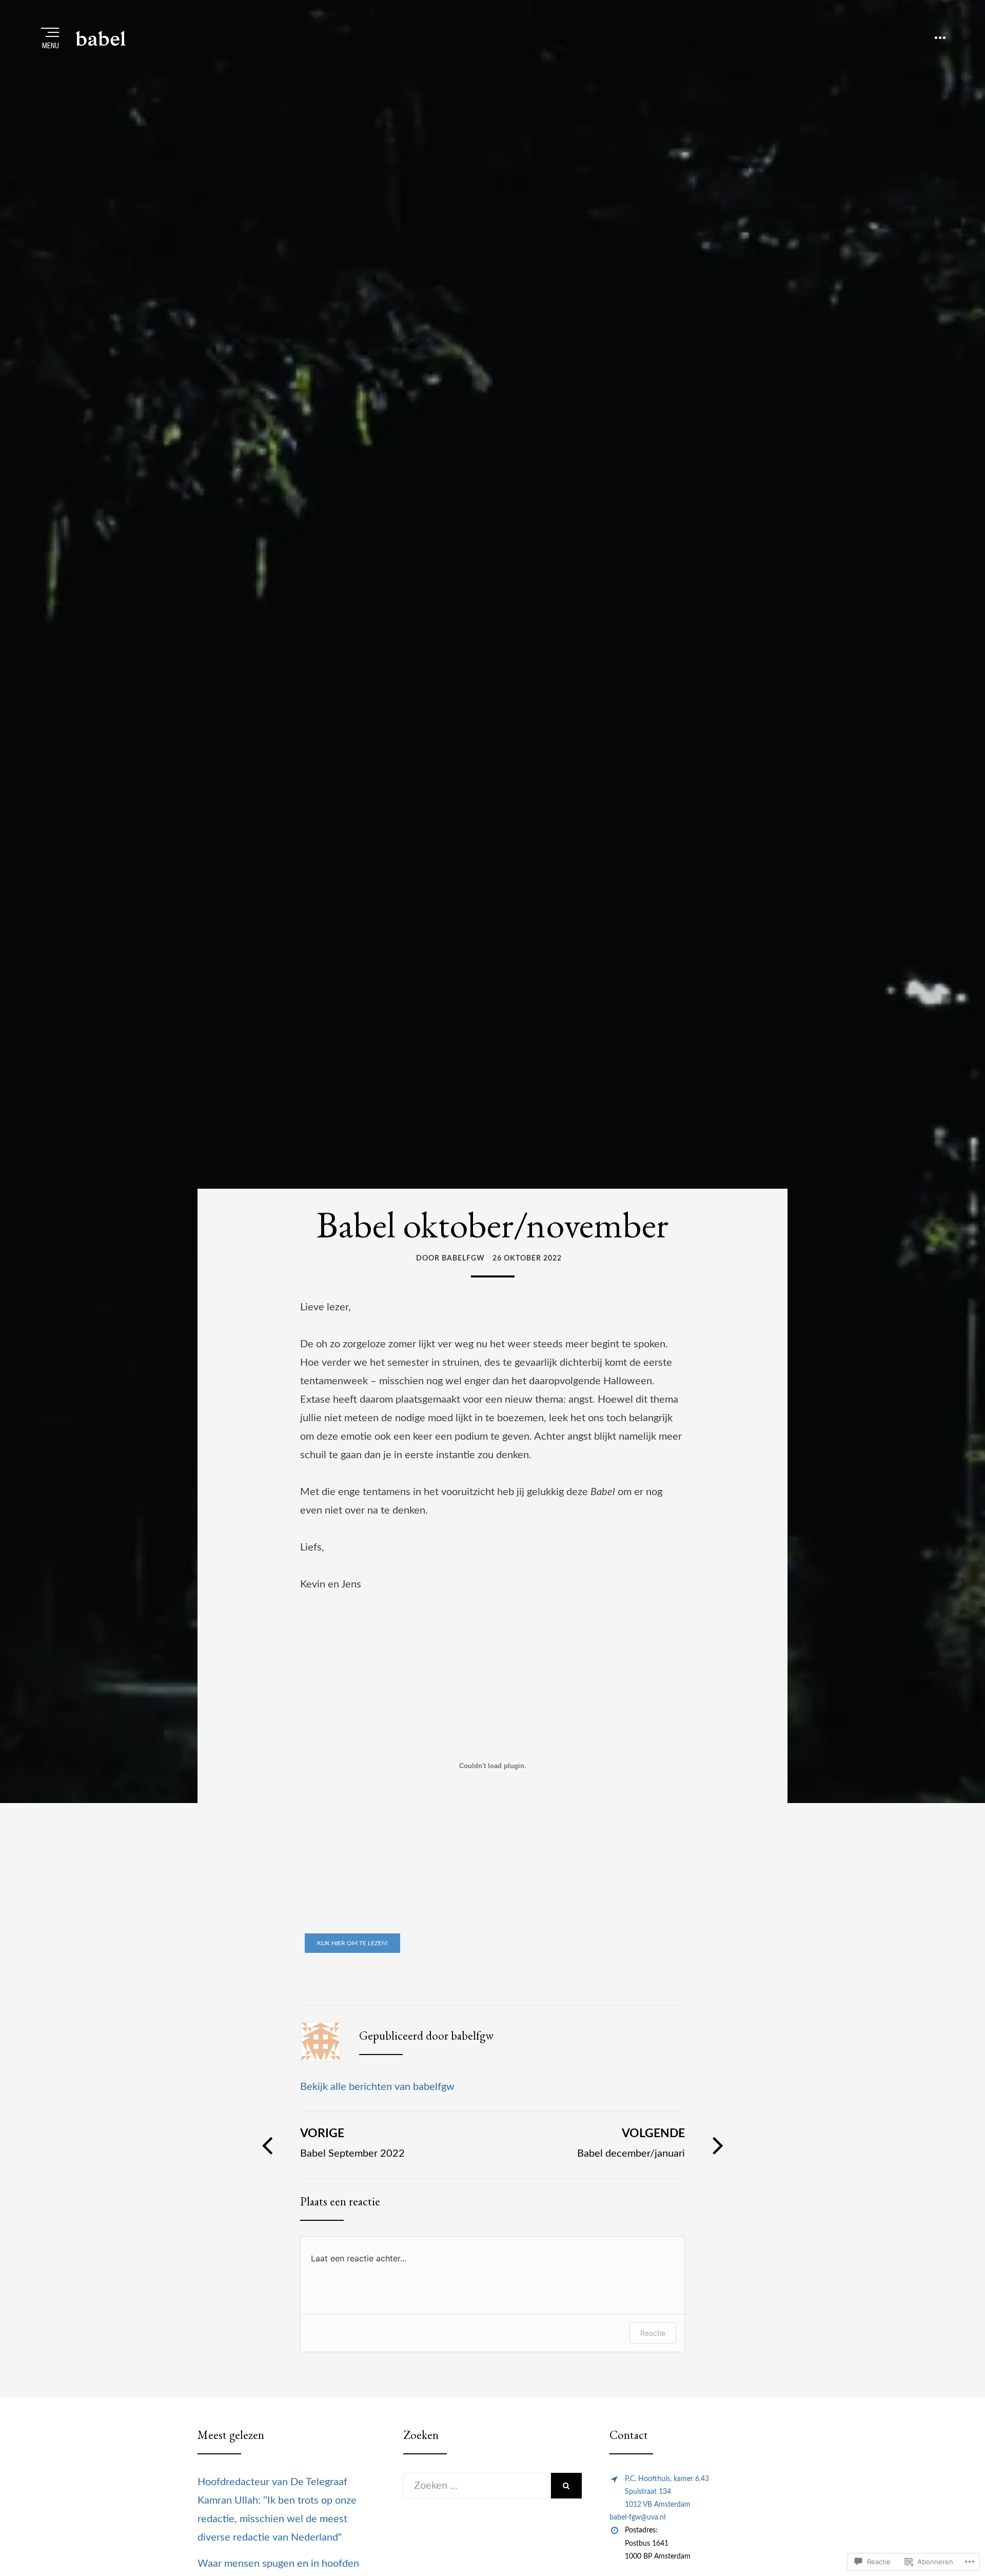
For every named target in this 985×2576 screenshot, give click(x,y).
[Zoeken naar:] (477, 2486)
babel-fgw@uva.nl (637, 2517)
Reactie (653, 2333)
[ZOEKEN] (566, 2486)
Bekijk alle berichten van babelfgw (377, 2087)
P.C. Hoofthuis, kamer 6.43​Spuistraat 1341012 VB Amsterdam (667, 2492)
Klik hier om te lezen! (352, 1943)
